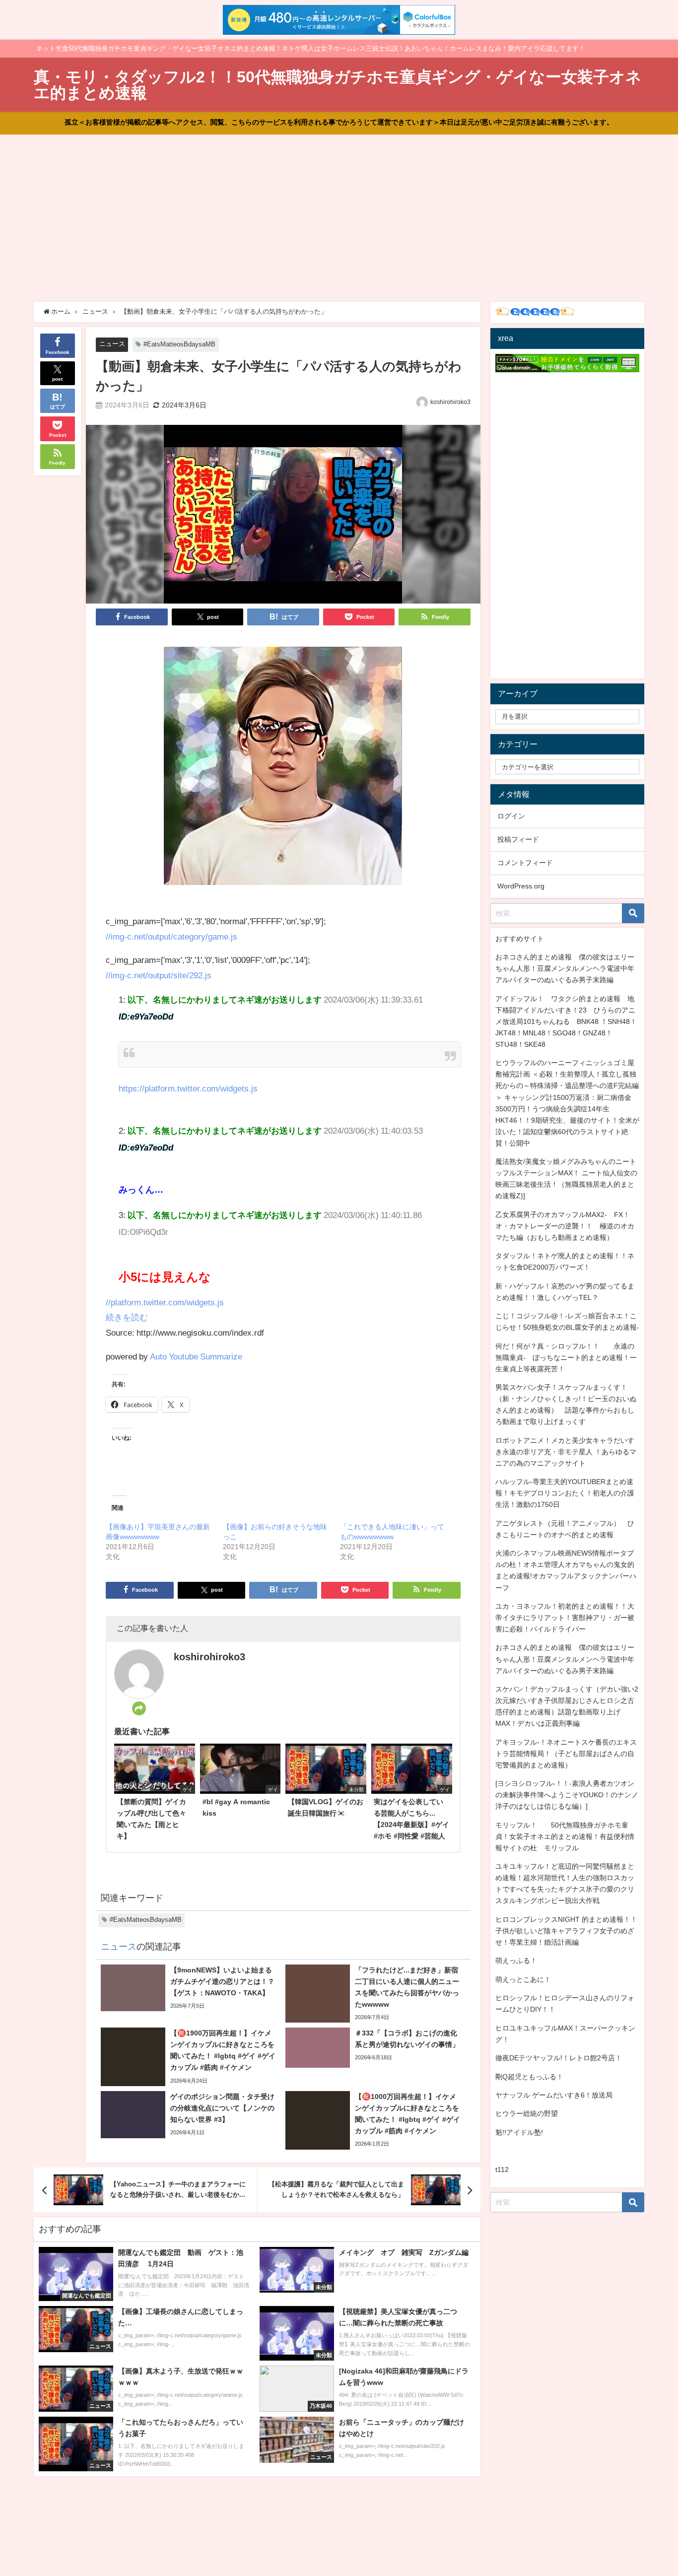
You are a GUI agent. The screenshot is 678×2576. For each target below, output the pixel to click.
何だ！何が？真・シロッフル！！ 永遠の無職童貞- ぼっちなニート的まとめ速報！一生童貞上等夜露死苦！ (566, 1357)
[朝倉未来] (283, 770)
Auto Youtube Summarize (196, 1356)
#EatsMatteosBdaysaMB (179, 344)
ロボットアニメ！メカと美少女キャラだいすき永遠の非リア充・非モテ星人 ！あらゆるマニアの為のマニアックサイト (566, 1452)
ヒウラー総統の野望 (527, 2113)
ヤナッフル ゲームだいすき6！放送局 (554, 2095)
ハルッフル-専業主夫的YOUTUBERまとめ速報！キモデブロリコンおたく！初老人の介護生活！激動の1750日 (565, 1493)
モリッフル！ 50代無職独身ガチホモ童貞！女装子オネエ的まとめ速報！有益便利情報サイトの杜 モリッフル (565, 1836)
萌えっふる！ (516, 1961)
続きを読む (127, 1317)
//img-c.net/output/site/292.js (159, 975)
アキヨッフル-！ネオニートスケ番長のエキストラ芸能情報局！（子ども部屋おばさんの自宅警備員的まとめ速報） (566, 1754)
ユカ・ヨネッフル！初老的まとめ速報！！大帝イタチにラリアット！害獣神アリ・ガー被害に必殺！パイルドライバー (565, 1618)
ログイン (511, 816)
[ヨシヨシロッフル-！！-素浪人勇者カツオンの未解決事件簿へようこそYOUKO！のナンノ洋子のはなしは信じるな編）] (567, 1795)
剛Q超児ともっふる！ (529, 2077)
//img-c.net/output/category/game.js (171, 936)
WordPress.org (521, 886)
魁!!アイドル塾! (519, 2132)
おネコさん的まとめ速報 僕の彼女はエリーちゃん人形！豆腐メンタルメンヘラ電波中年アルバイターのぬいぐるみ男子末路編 (565, 968)
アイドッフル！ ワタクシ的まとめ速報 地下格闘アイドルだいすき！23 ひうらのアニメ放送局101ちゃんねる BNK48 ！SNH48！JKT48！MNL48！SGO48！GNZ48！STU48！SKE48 (566, 1021)
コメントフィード (525, 863)
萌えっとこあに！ (523, 1979)
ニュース (112, 344)
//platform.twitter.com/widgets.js (165, 1302)
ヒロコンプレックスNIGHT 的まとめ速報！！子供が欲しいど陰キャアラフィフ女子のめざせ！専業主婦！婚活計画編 (566, 1931)
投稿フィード (518, 839)
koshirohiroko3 (450, 402)
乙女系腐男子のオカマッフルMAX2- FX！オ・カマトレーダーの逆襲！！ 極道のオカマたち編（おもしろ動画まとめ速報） (565, 1226)
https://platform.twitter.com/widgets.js (188, 1088)
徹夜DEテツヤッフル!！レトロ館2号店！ (559, 2058)
